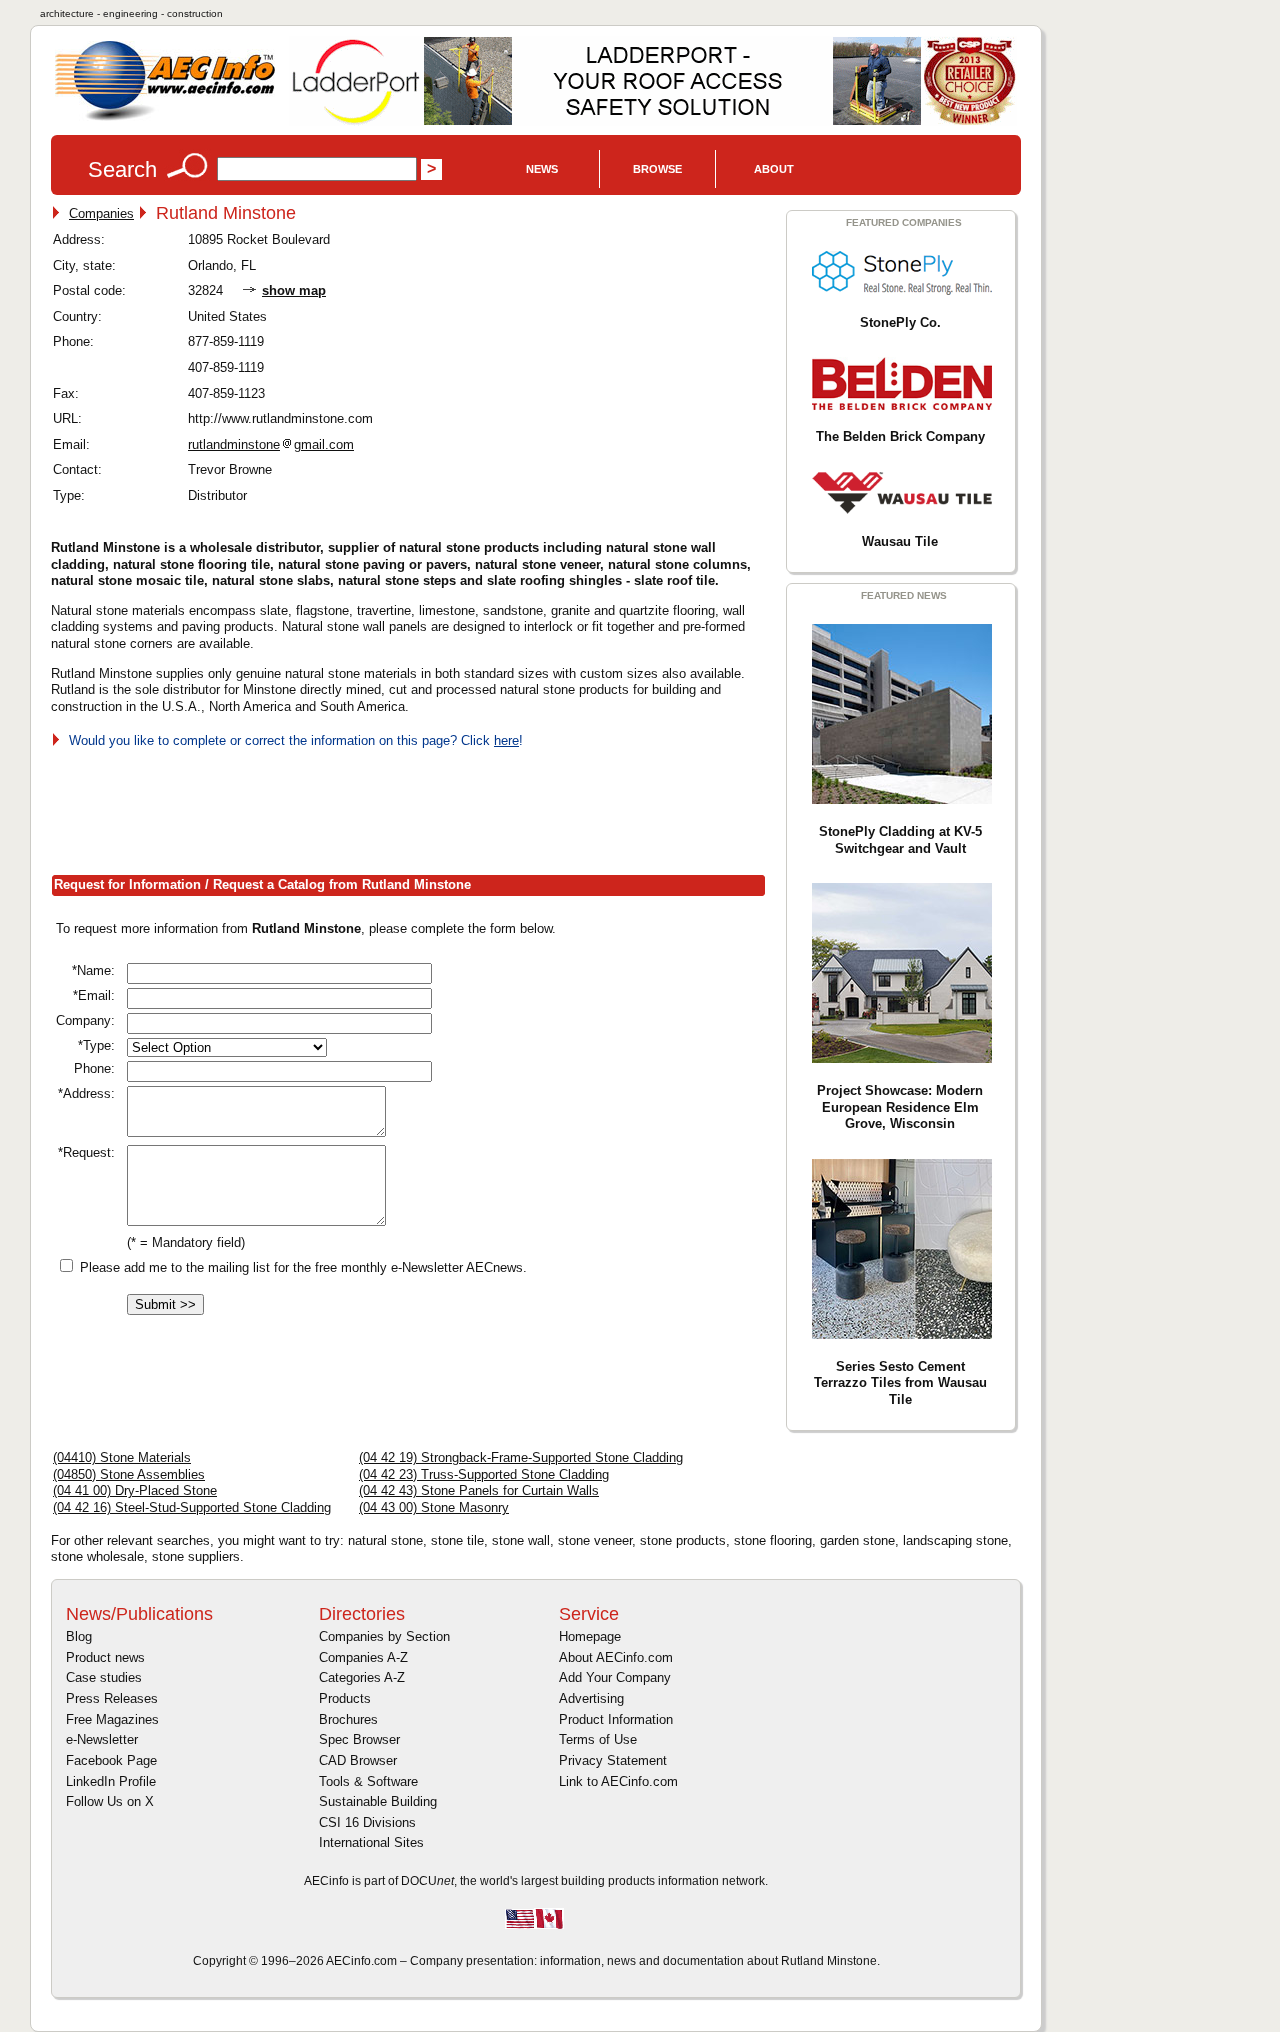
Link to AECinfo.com (618, 1781)
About (774, 169)
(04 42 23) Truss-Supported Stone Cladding (484, 1474)
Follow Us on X (110, 1801)
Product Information (616, 1719)
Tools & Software (368, 1781)
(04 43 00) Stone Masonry (434, 1507)
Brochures (348, 1719)
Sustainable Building (378, 1801)
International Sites (371, 1842)
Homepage (590, 1636)
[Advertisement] (415, 808)
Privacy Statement (613, 1760)
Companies (101, 213)
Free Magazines (112, 1719)
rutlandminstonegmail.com (271, 444)
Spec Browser (359, 1739)
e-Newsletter (102, 1739)
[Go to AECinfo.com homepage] (165, 118)
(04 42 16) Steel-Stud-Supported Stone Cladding (192, 1507)
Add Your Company (615, 1677)
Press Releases (112, 1698)
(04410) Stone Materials (122, 1457)
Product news (105, 1657)
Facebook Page (111, 1760)
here (506, 740)
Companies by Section (384, 1636)
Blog (79, 1636)
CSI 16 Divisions (367, 1822)
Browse (657, 169)
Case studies (104, 1677)
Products (345, 1698)
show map (294, 290)
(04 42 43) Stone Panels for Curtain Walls (479, 1490)
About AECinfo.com (616, 1657)
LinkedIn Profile (111, 1781)
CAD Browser (358, 1760)
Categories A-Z (362, 1677)
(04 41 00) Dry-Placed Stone (135, 1490)
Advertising (591, 1698)
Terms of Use (598, 1739)
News (542, 169)
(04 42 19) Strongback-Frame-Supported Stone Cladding (521, 1457)
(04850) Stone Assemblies (129, 1474)
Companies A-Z (363, 1657)
